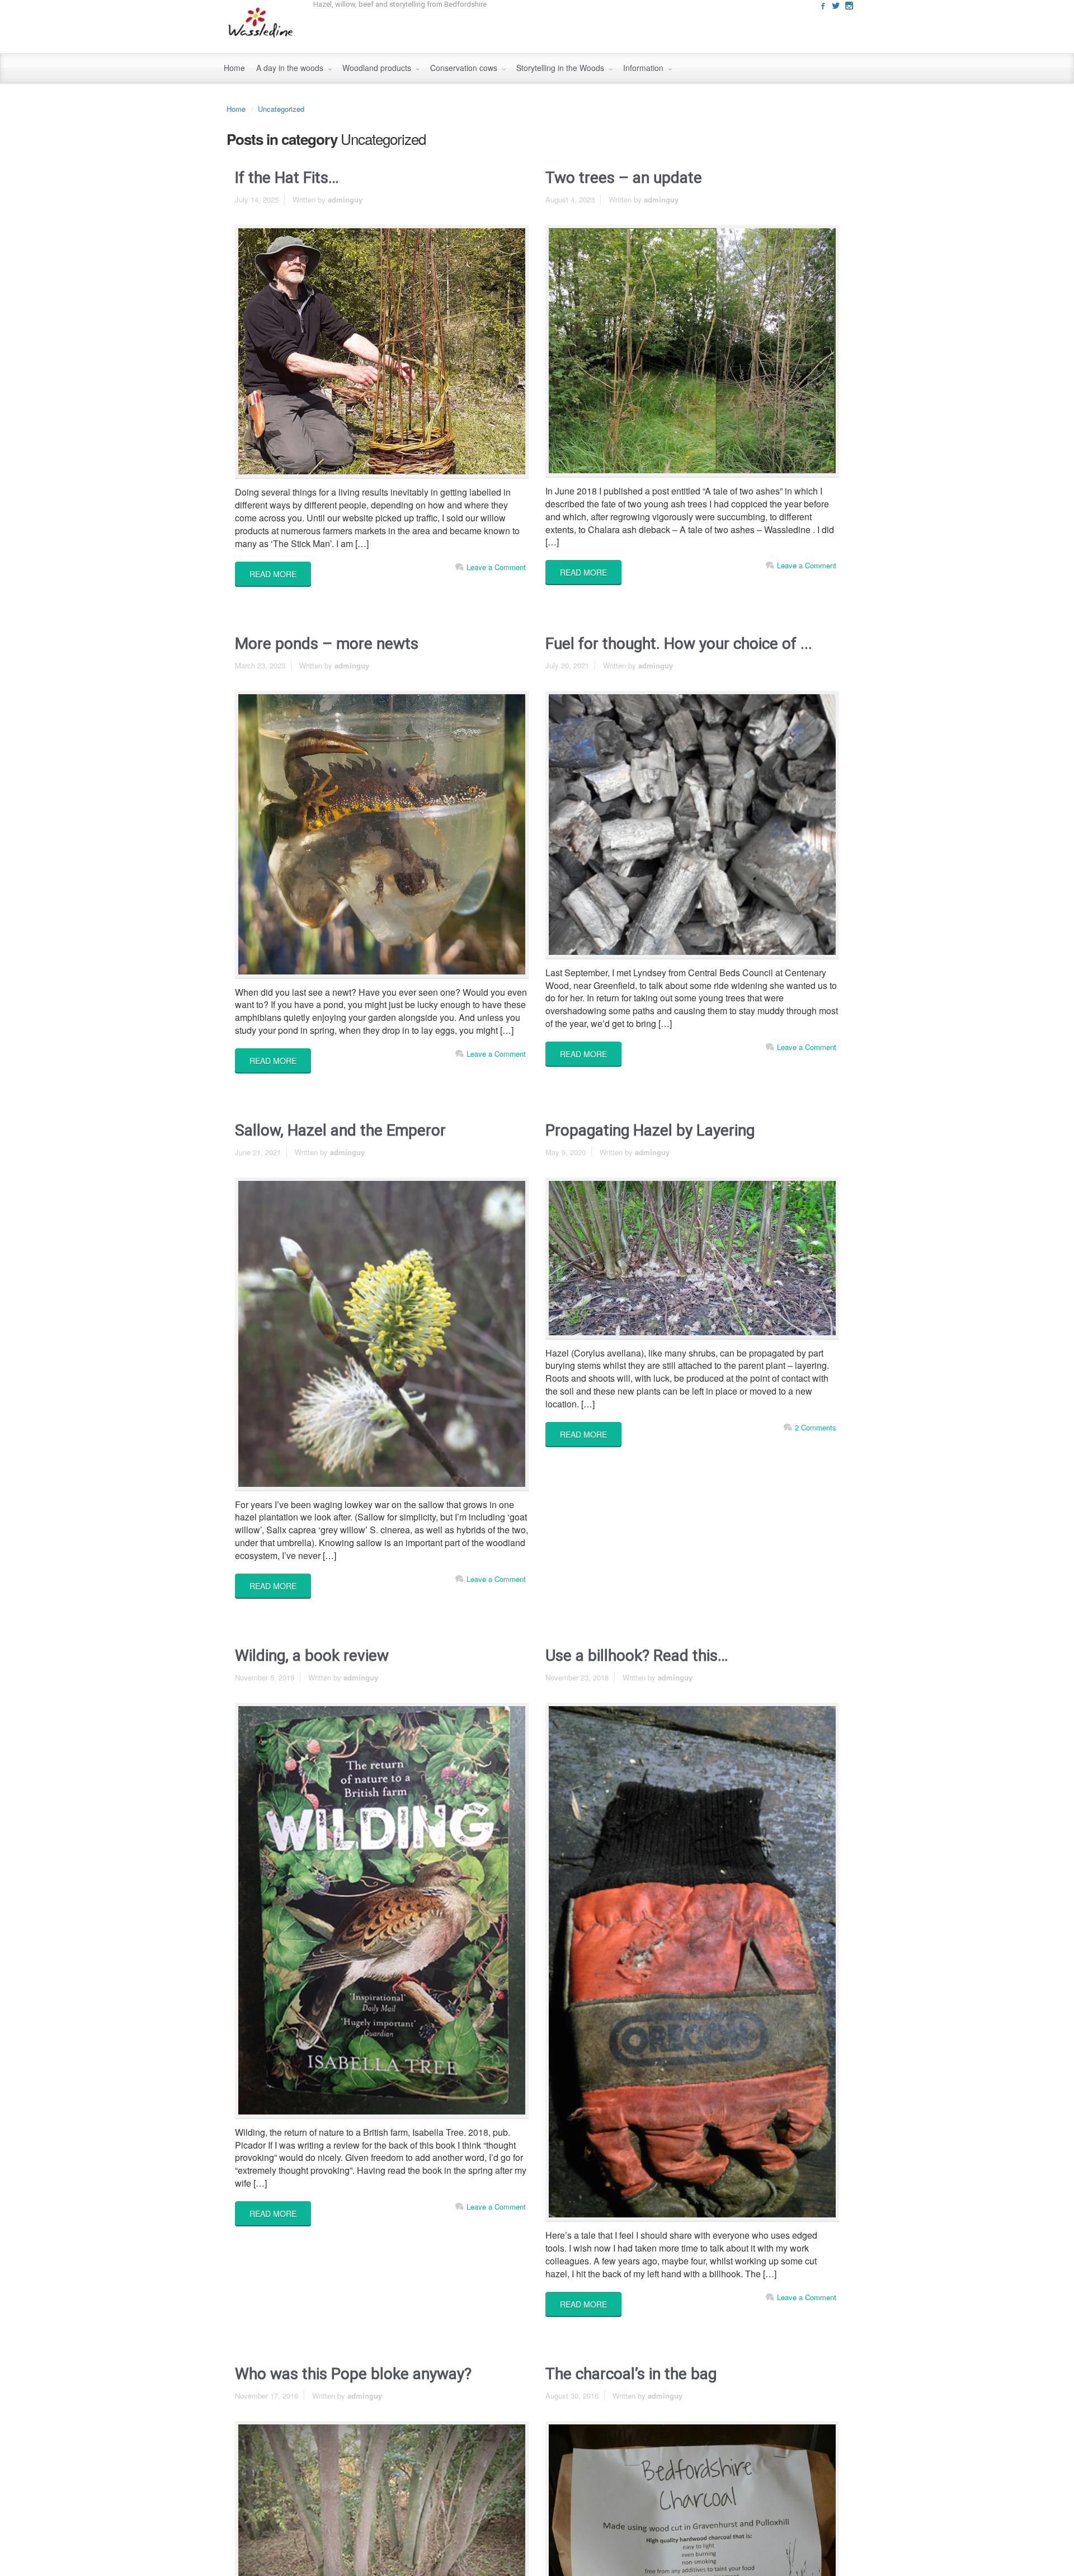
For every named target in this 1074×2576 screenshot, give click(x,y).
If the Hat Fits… (287, 178)
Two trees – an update (624, 178)
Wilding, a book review (312, 1656)
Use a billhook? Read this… (637, 1656)
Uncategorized (281, 109)
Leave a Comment (496, 567)
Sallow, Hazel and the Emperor (340, 1130)
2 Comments (816, 1427)
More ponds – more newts (327, 644)
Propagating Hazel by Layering (650, 1130)
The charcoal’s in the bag (631, 2374)
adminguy (345, 199)
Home (236, 109)
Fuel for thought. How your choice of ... (679, 644)
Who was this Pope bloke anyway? (353, 2374)
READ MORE (273, 574)
